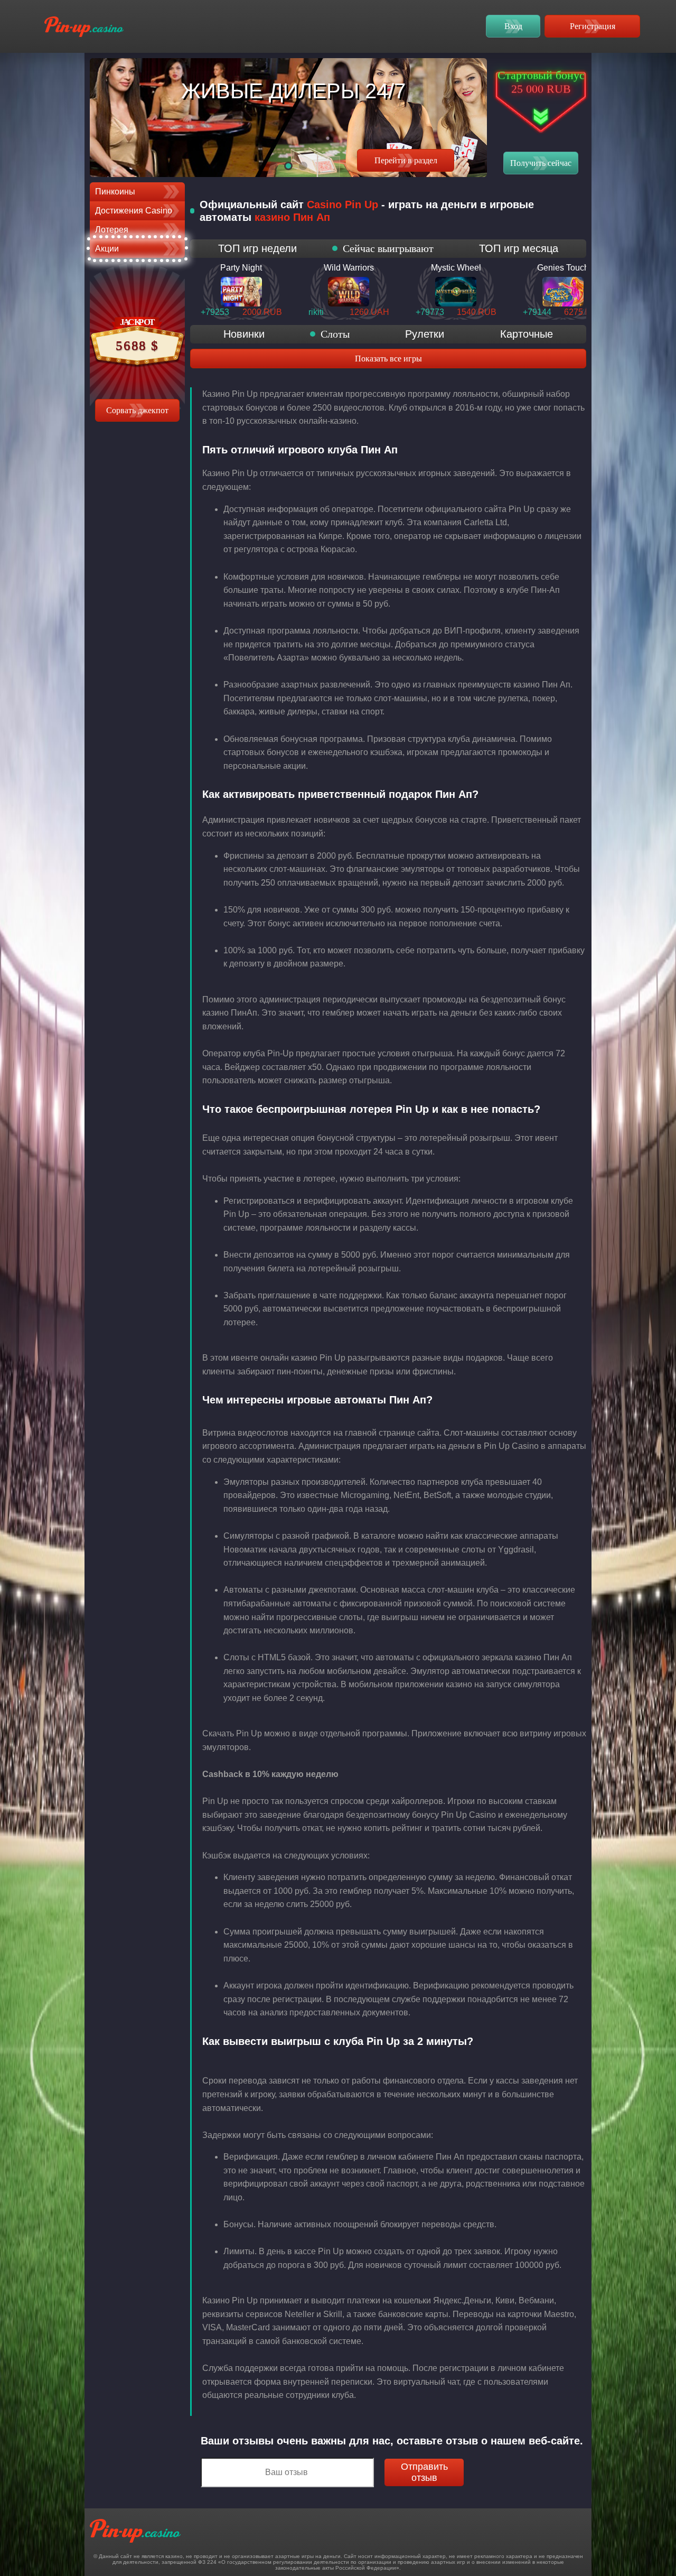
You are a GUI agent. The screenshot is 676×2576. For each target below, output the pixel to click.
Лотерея (112, 230)
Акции (107, 249)
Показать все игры (388, 359)
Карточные (527, 334)
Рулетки (425, 334)
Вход (513, 26)
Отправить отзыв (424, 2472)
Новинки (244, 334)
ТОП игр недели (257, 248)
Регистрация (593, 26)
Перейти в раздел (406, 160)
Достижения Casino (134, 211)
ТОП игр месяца (519, 248)
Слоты (335, 334)
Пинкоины (115, 192)
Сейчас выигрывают (388, 248)
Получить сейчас (541, 163)
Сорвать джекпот (137, 410)
